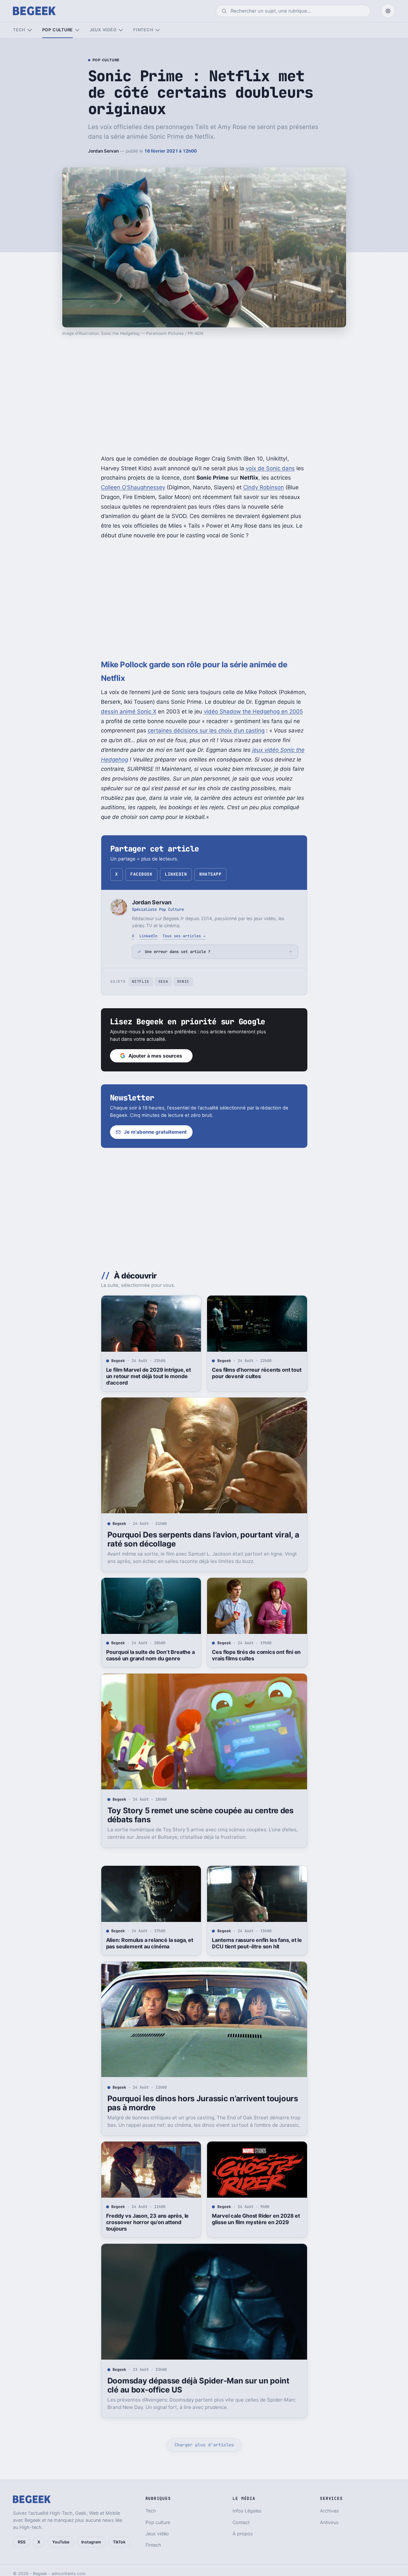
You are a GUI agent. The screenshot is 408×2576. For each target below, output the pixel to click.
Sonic (183, 981)
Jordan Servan (103, 151)
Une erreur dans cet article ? (178, 952)
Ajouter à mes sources (155, 1056)
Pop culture (58, 30)
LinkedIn (176, 874)
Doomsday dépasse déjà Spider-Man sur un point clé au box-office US (198, 2385)
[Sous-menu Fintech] (158, 30)
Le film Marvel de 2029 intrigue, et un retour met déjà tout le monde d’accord (149, 1376)
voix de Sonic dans (270, 468)
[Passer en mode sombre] (388, 11)
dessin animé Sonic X (129, 711)
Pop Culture (106, 60)
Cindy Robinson (264, 487)
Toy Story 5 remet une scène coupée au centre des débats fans (200, 1815)
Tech (19, 30)
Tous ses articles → (184, 936)
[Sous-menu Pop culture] (77, 30)
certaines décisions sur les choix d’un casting (206, 731)
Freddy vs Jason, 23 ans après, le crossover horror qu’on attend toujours (148, 2222)
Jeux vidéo (103, 30)
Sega (163, 981)
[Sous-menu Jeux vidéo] (121, 30)
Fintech (143, 30)
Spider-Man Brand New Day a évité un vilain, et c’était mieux (256, 2513)
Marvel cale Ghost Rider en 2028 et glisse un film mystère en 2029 (256, 2219)
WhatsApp (210, 874)
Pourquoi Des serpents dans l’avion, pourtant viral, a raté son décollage (203, 1539)
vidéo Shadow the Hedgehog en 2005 (253, 711)
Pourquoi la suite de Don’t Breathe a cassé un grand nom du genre (150, 1655)
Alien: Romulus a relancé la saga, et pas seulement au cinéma (150, 1943)
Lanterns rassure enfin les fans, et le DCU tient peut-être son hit (257, 1943)
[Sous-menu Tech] (30, 30)
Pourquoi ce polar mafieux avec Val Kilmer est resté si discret (150, 2513)
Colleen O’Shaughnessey (133, 487)
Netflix (141, 981)
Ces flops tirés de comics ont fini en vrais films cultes (256, 1655)
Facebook (141, 874)
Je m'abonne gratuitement (155, 1132)
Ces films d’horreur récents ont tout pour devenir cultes (257, 1373)
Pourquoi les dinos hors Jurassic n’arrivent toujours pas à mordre (203, 2103)
